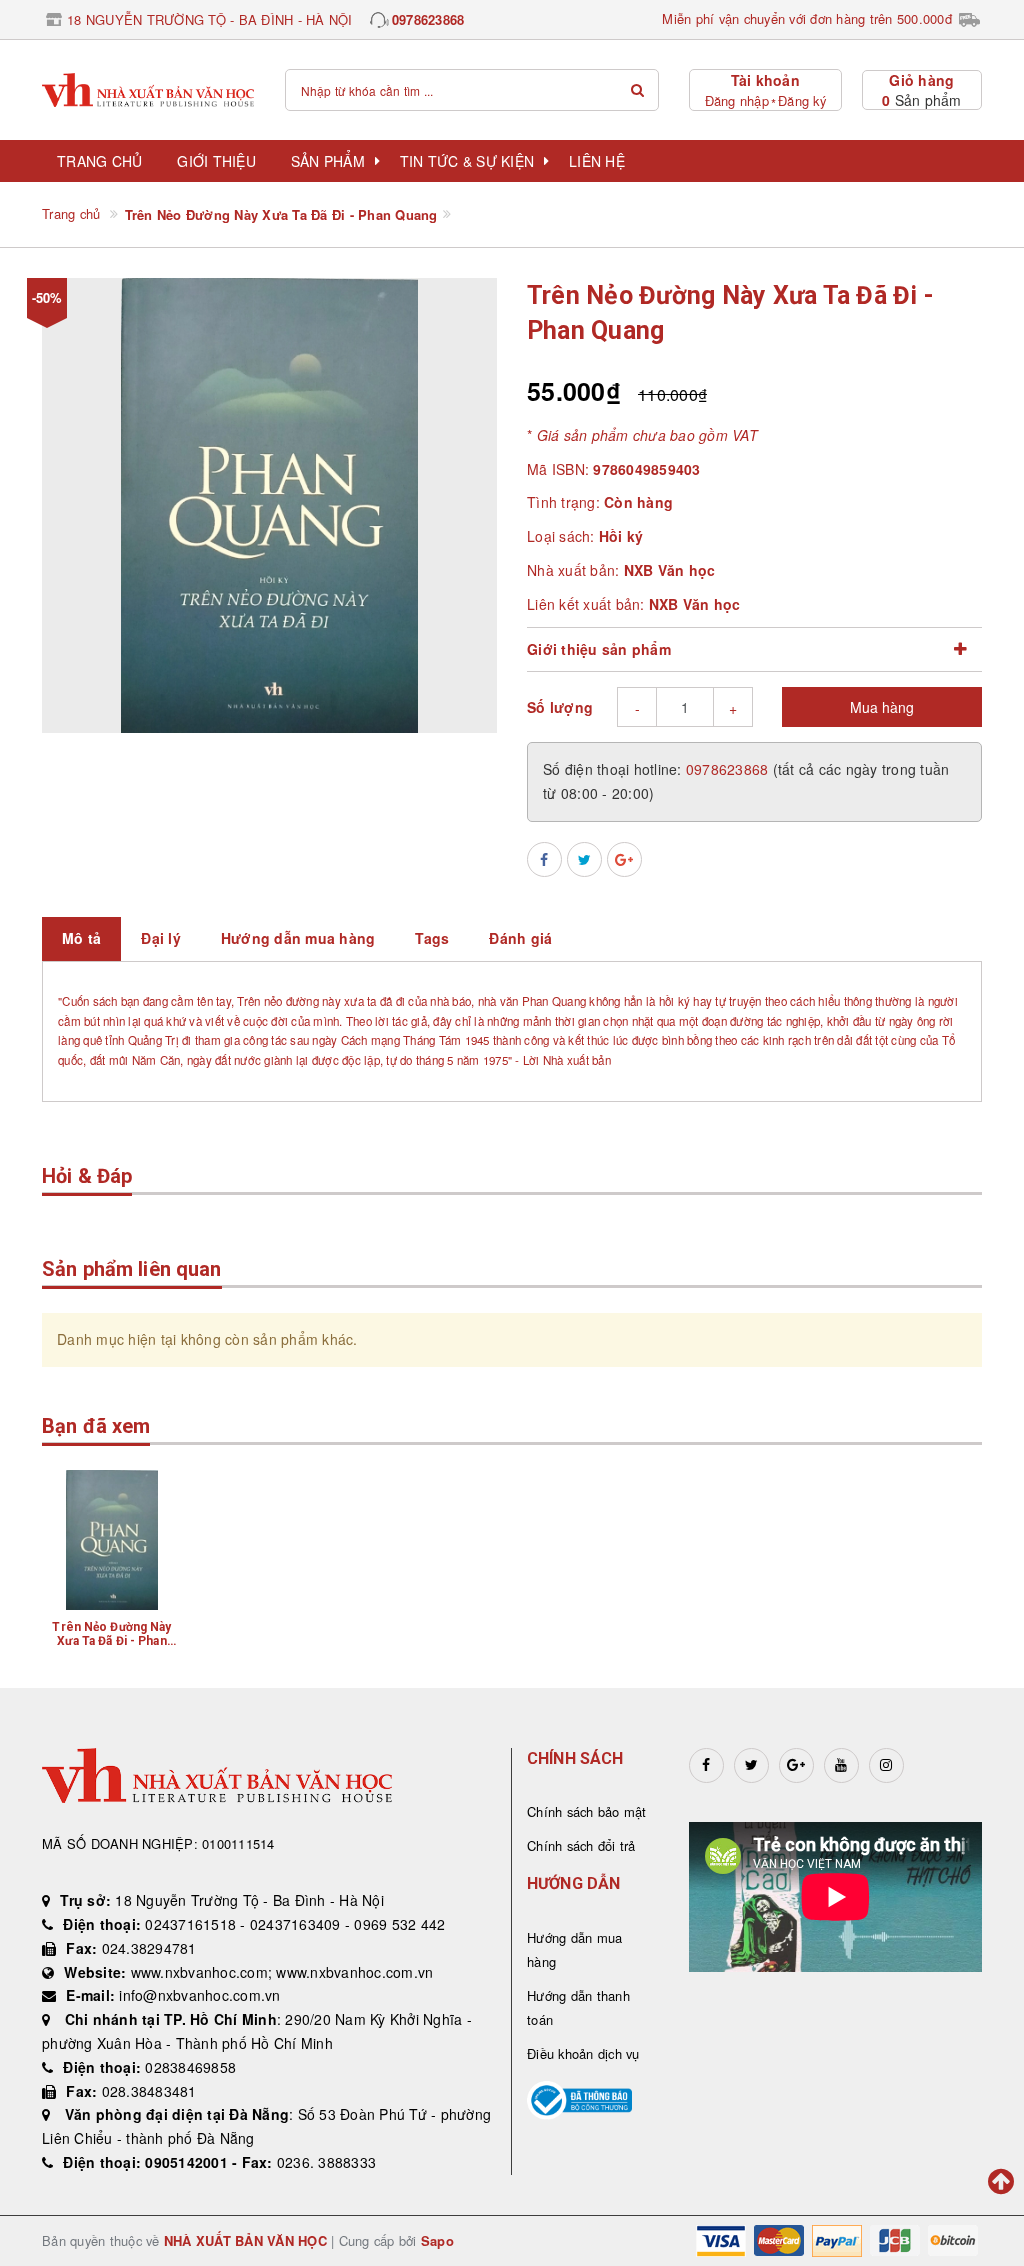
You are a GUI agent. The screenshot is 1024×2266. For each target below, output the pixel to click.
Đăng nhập (737, 100)
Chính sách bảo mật (587, 1811)
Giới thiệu (216, 161)
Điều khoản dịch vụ (583, 2053)
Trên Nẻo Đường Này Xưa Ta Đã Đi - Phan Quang (111, 1641)
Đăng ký (802, 100)
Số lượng (560, 707)
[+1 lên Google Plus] (624, 859)
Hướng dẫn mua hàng (574, 1949)
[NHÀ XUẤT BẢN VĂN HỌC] (148, 90)
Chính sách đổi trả (581, 1845)
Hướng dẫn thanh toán (578, 2007)
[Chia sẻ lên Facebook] (544, 859)
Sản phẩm (328, 161)
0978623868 (428, 19)
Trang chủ (99, 161)
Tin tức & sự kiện (467, 161)
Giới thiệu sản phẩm (599, 649)
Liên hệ (597, 161)
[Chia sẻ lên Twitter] (584, 859)
